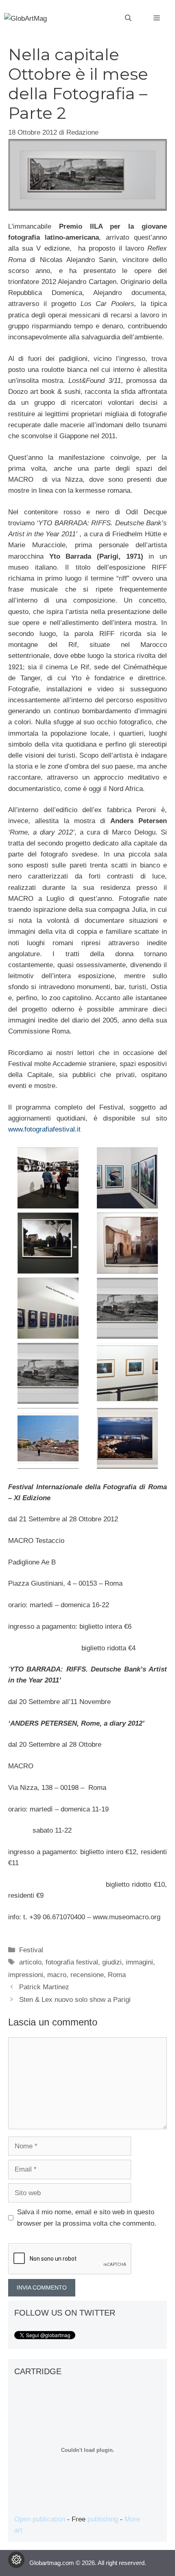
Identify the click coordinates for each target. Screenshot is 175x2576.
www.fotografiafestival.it (44, 1129)
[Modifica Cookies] (16, 2560)
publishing (103, 2519)
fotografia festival (72, 1962)
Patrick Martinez (44, 1987)
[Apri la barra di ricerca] (128, 18)
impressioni (26, 1975)
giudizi (112, 1962)
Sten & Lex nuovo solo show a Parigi (75, 2000)
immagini (139, 1962)
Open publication (40, 2519)
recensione (87, 1975)
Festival (31, 1950)
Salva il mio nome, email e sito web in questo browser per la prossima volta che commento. (87, 2218)
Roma (117, 1975)
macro (57, 1975)
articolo (30, 1962)
